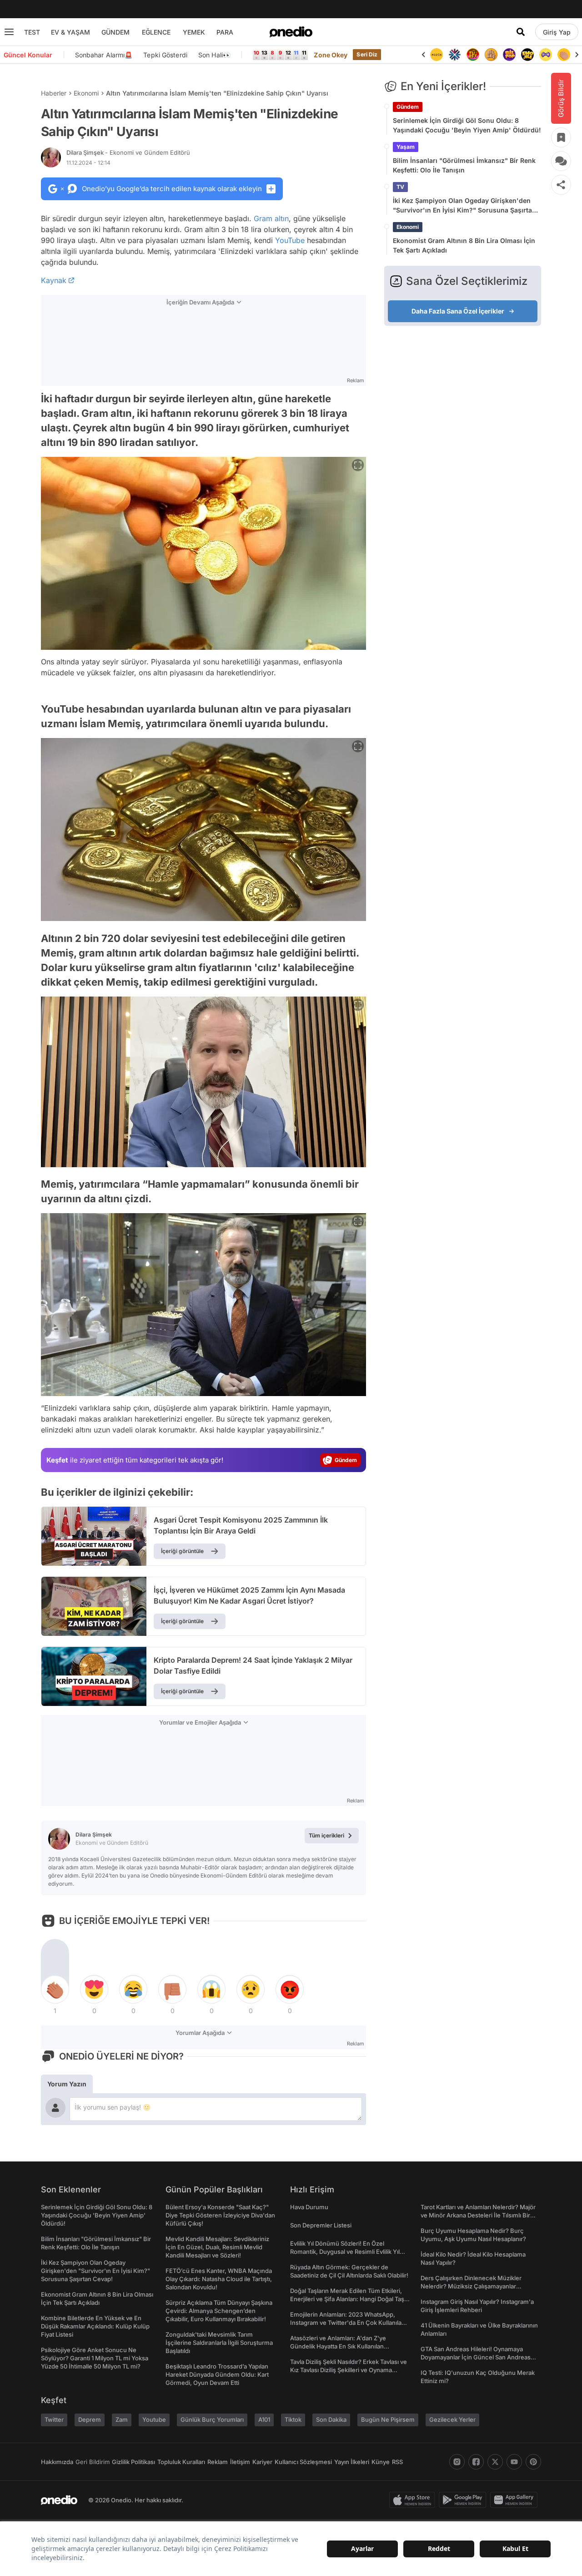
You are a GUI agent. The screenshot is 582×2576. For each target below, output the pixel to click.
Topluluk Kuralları (181, 2462)
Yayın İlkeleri (352, 2462)
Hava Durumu (309, 2207)
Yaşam (406, 147)
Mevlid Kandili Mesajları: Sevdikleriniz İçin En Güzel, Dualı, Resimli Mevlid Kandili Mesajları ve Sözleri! (217, 2247)
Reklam (218, 2462)
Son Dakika (331, 2419)
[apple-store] (414, 2500)
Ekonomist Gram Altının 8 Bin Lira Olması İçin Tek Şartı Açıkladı (464, 245)
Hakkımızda (57, 2462)
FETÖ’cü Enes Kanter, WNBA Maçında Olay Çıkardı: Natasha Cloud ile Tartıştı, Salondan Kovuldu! (219, 2279)
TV (400, 187)
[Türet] (455, 55)
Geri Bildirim (93, 2462)
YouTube (290, 240)
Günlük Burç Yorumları (212, 2419)
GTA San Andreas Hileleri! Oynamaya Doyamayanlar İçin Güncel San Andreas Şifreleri (476, 2357)
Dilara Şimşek (128, 152)
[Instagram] (457, 2462)
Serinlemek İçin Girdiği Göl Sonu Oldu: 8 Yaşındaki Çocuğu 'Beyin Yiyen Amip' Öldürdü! (467, 125)
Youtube (154, 2419)
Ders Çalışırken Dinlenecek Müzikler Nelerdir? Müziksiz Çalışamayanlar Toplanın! (471, 2286)
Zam (122, 2419)
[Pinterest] (533, 2462)
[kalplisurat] (564, 55)
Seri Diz (367, 54)
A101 (264, 2419)
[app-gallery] (516, 2500)
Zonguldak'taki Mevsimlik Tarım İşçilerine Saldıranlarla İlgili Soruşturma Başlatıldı (219, 2343)
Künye (381, 2462)
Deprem (90, 2419)
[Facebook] (476, 2462)
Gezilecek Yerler (452, 2419)
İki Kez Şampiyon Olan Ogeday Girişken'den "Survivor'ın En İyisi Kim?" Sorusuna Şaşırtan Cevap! (464, 206)
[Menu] (9, 32)
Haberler (54, 93)
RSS (397, 2462)
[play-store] (464, 2500)
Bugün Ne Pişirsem (388, 2419)
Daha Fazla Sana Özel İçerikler (458, 311)
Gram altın (271, 218)
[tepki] (55, 1989)
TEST (32, 32)
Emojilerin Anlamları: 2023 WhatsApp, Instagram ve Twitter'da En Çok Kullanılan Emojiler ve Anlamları (348, 2323)
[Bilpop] (491, 55)
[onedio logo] (291, 32)
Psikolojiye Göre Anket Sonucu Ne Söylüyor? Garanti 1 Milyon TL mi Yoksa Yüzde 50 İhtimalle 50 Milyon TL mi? (95, 2358)
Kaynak (54, 280)
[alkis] (546, 55)
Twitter (54, 2419)
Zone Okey (331, 55)
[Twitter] (495, 2462)
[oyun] (527, 55)
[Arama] (521, 32)
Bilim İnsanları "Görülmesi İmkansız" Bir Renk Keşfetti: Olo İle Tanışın (464, 165)
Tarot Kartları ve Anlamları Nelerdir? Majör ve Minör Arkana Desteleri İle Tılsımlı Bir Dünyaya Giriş (478, 2215)
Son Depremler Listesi (321, 2225)
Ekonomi (86, 93)
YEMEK (194, 32)
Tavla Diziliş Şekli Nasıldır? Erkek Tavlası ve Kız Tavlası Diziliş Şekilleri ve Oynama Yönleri (349, 2370)
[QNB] (436, 55)
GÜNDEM (115, 32)
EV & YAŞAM (70, 32)
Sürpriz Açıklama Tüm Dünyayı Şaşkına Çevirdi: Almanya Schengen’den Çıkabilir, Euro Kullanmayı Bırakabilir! (219, 2311)
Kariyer (262, 2462)
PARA (225, 32)
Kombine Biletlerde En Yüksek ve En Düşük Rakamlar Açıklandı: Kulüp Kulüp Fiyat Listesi (95, 2326)
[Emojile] (509, 55)
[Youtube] (514, 2462)
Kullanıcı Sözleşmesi (303, 2462)
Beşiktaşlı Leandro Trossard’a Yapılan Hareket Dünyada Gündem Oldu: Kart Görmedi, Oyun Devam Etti (217, 2374)
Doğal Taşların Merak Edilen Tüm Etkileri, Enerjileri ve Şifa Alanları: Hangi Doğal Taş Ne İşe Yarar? (347, 2299)
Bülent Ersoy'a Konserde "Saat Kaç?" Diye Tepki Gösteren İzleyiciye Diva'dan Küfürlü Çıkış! (220, 2215)
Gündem (408, 107)
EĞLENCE (156, 32)
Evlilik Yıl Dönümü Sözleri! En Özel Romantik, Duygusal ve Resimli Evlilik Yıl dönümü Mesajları (345, 2252)
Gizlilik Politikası (133, 2462)
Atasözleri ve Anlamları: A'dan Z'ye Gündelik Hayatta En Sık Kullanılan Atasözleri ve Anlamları (338, 2346)
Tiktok (293, 2419)
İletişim (240, 2462)
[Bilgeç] (473, 55)
